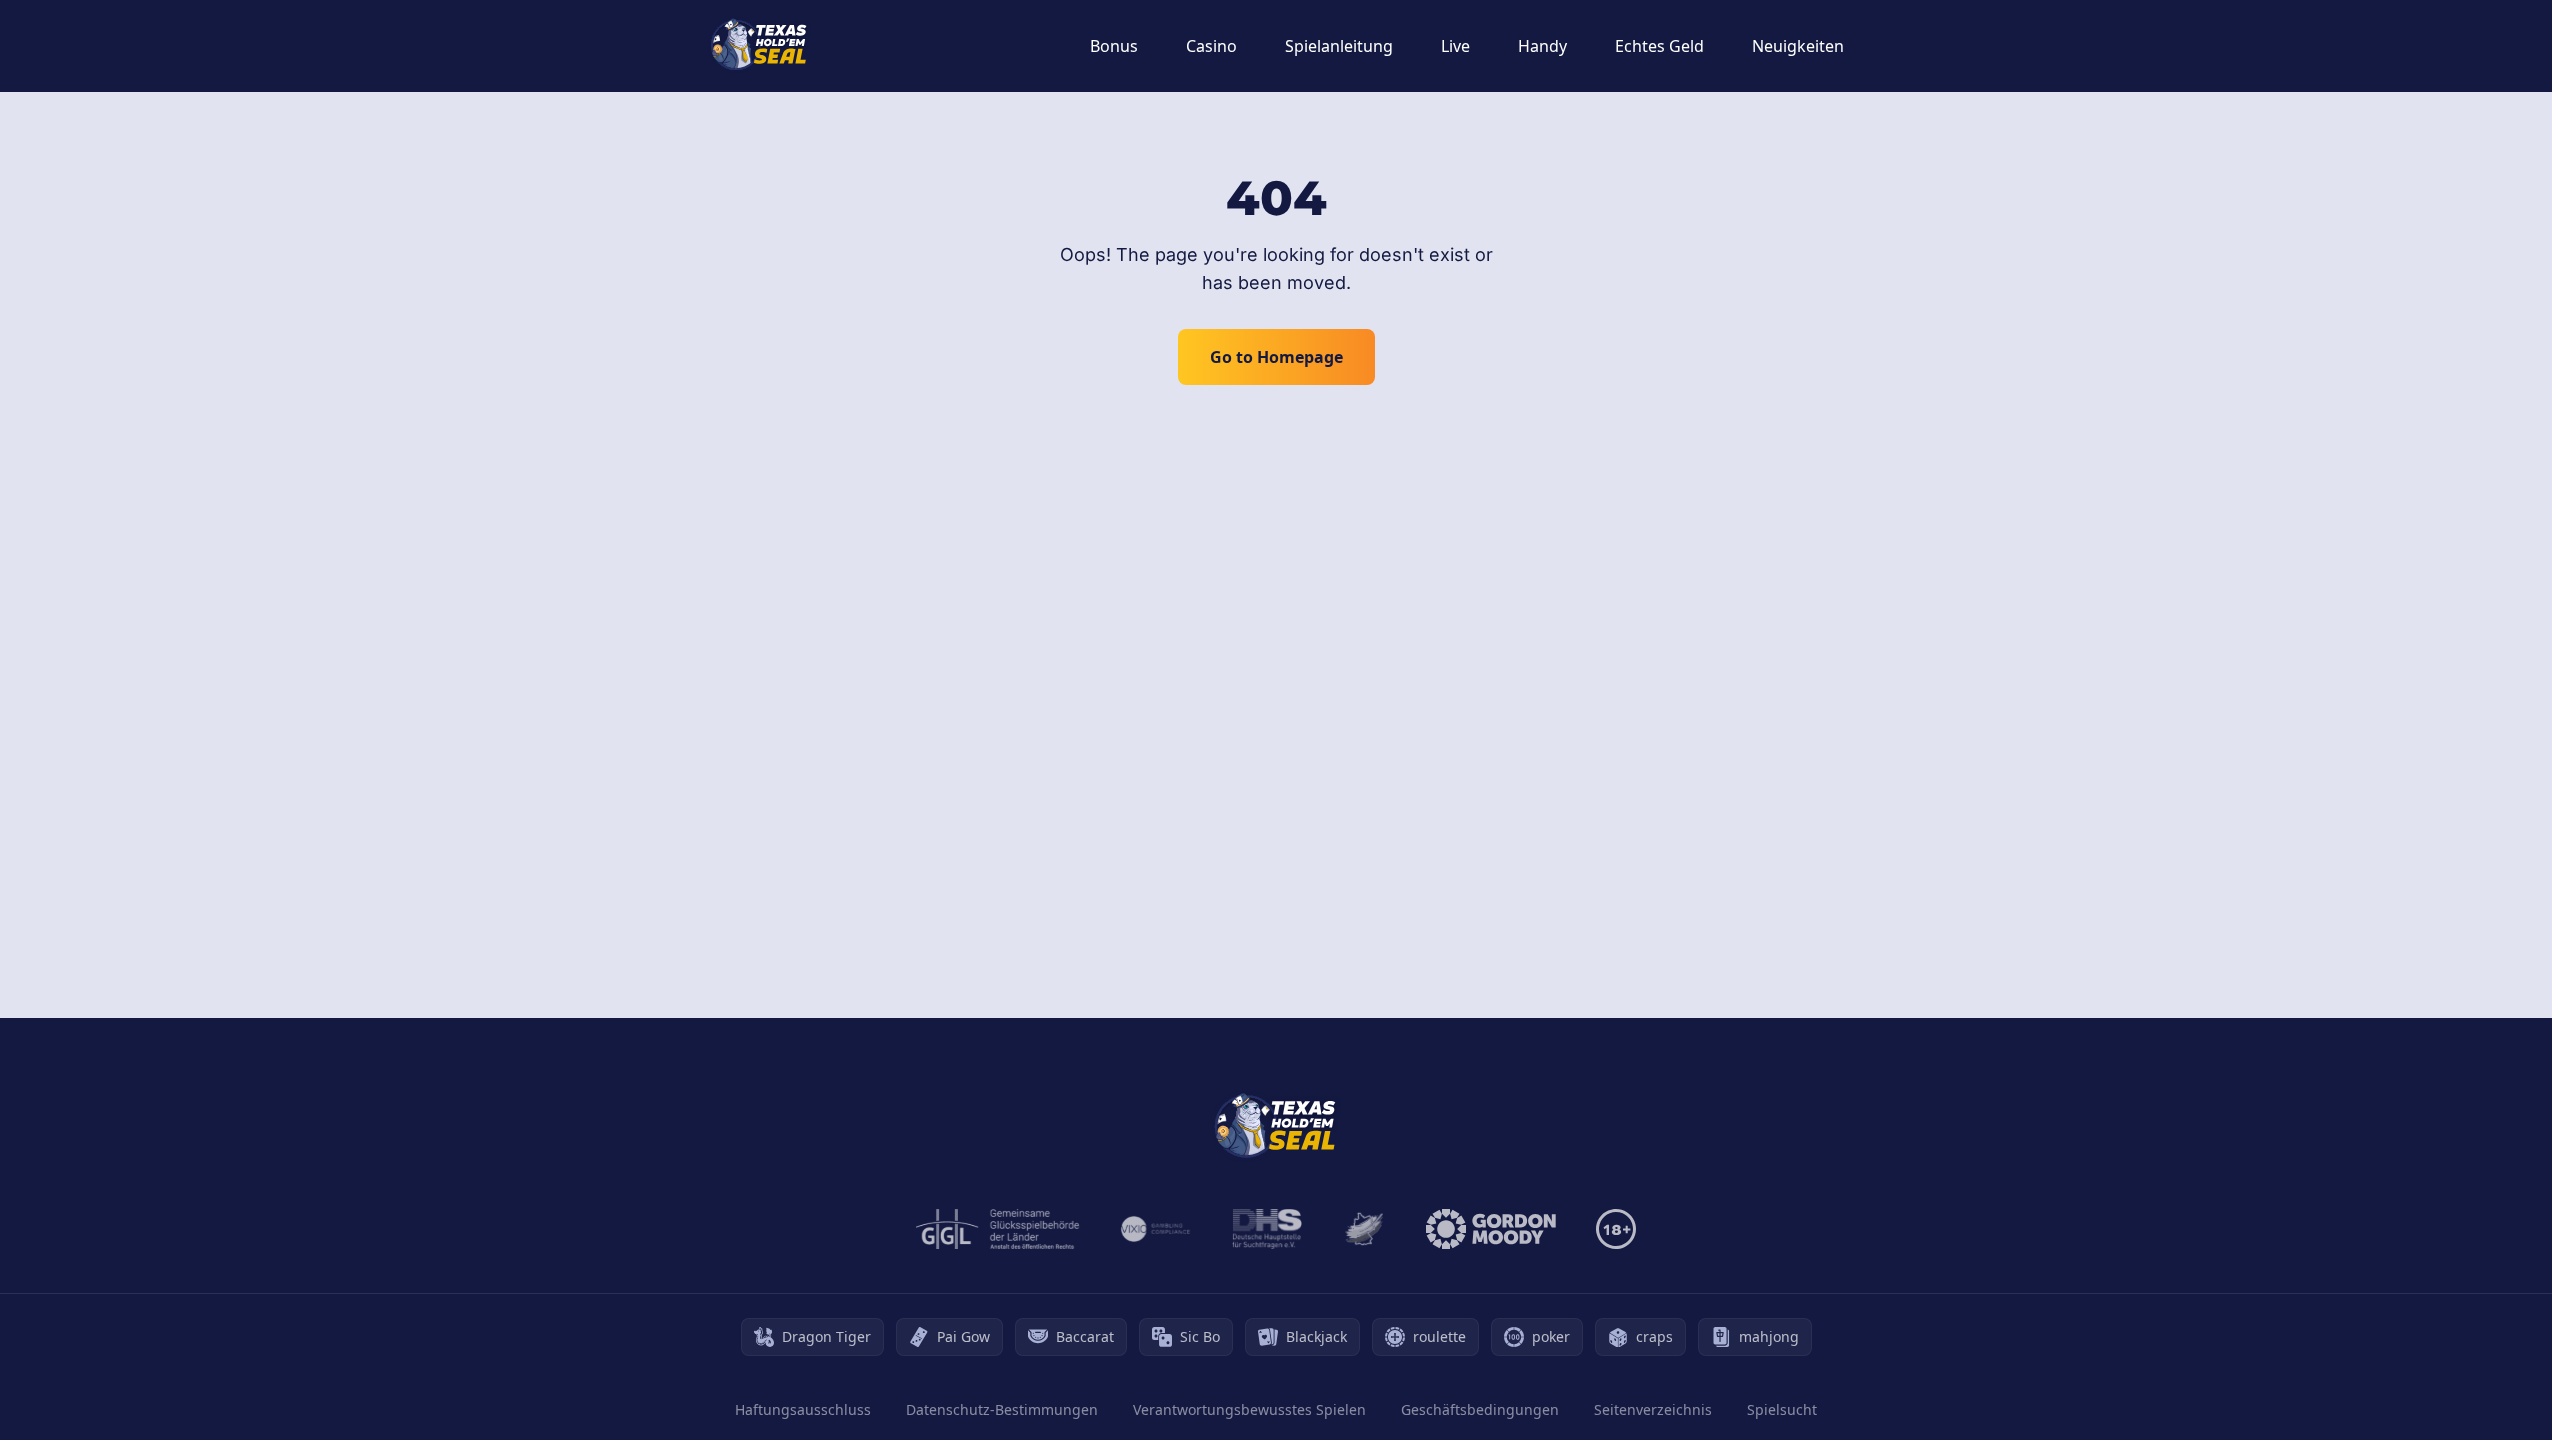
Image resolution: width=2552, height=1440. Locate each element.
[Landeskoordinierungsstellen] (1364, 1229)
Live (1455, 46)
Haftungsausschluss (803, 1409)
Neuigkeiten (1798, 46)
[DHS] (1267, 1229)
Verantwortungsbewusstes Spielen (1249, 1409)
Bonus (1114, 46)
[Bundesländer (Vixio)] (1156, 1229)
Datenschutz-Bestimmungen (1002, 1409)
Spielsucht (1782, 1409)
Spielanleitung (1339, 46)
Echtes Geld (1659, 46)
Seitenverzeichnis (1653, 1409)
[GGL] (998, 1229)
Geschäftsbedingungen (1480, 1409)
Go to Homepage (1276, 357)
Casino (1211, 46)
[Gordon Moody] (1491, 1229)
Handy (1542, 46)
